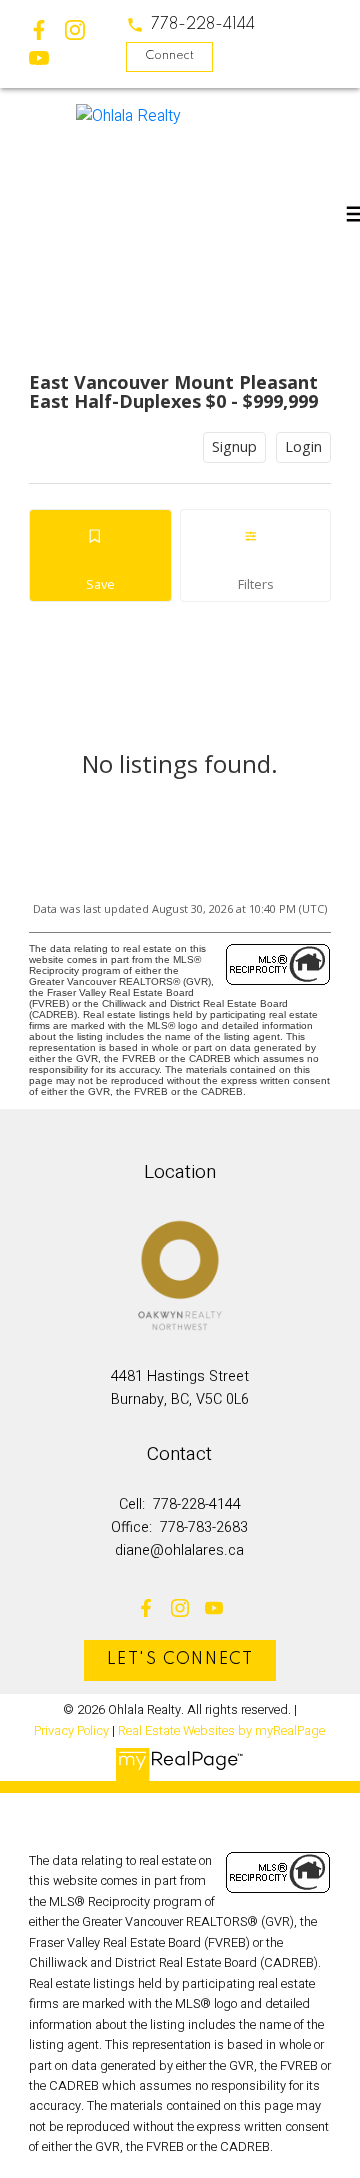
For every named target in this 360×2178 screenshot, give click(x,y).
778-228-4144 (203, 25)
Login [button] (303, 446)
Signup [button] (234, 446)
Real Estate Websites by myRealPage (221, 1731)
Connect (169, 56)
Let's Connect (180, 1660)
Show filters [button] (255, 555)
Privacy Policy (71, 1731)
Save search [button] (101, 555)
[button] (190, 25)
